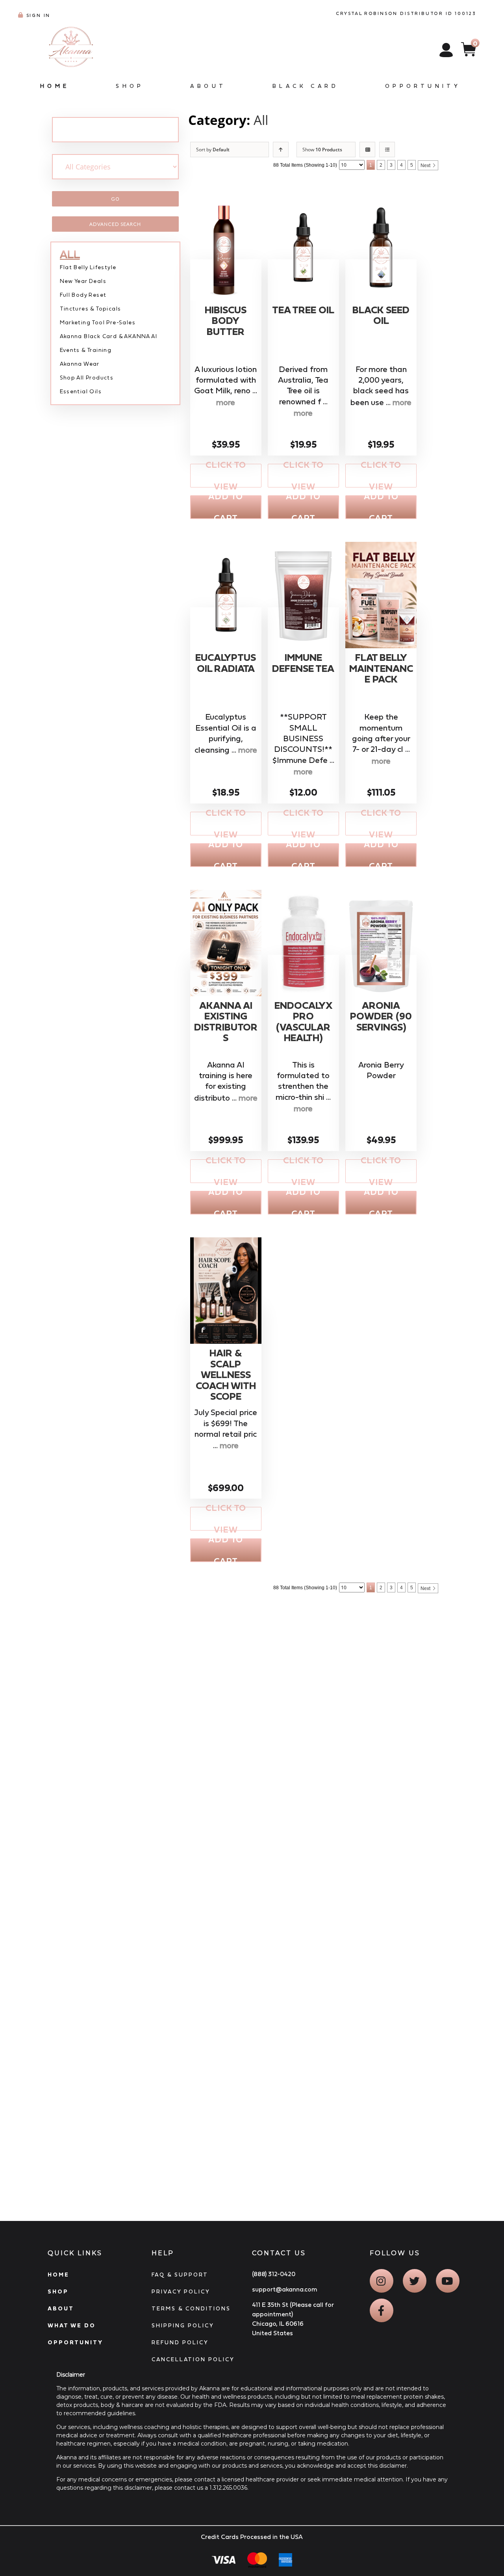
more (226, 402)
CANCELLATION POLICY (193, 2359)
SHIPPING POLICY (183, 2325)
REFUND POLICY (180, 2342)
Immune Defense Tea (303, 663)
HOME (58, 2275)
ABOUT (61, 2308)
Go (115, 199)
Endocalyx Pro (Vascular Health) (303, 1022)
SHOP (58, 2291)
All (261, 120)
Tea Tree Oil (303, 310)
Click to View (226, 476)
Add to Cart (226, 507)
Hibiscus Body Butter (226, 321)
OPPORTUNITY (75, 2342)
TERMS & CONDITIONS (191, 2308)
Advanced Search (115, 224)
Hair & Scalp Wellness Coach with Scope (226, 1375)
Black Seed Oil (381, 315)
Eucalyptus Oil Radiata (226, 663)
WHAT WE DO (72, 2325)
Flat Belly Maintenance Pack (381, 668)
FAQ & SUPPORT (180, 2275)
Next (425, 166)
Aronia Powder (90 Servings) (381, 1016)
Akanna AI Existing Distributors (226, 1022)
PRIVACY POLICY (181, 2291)
